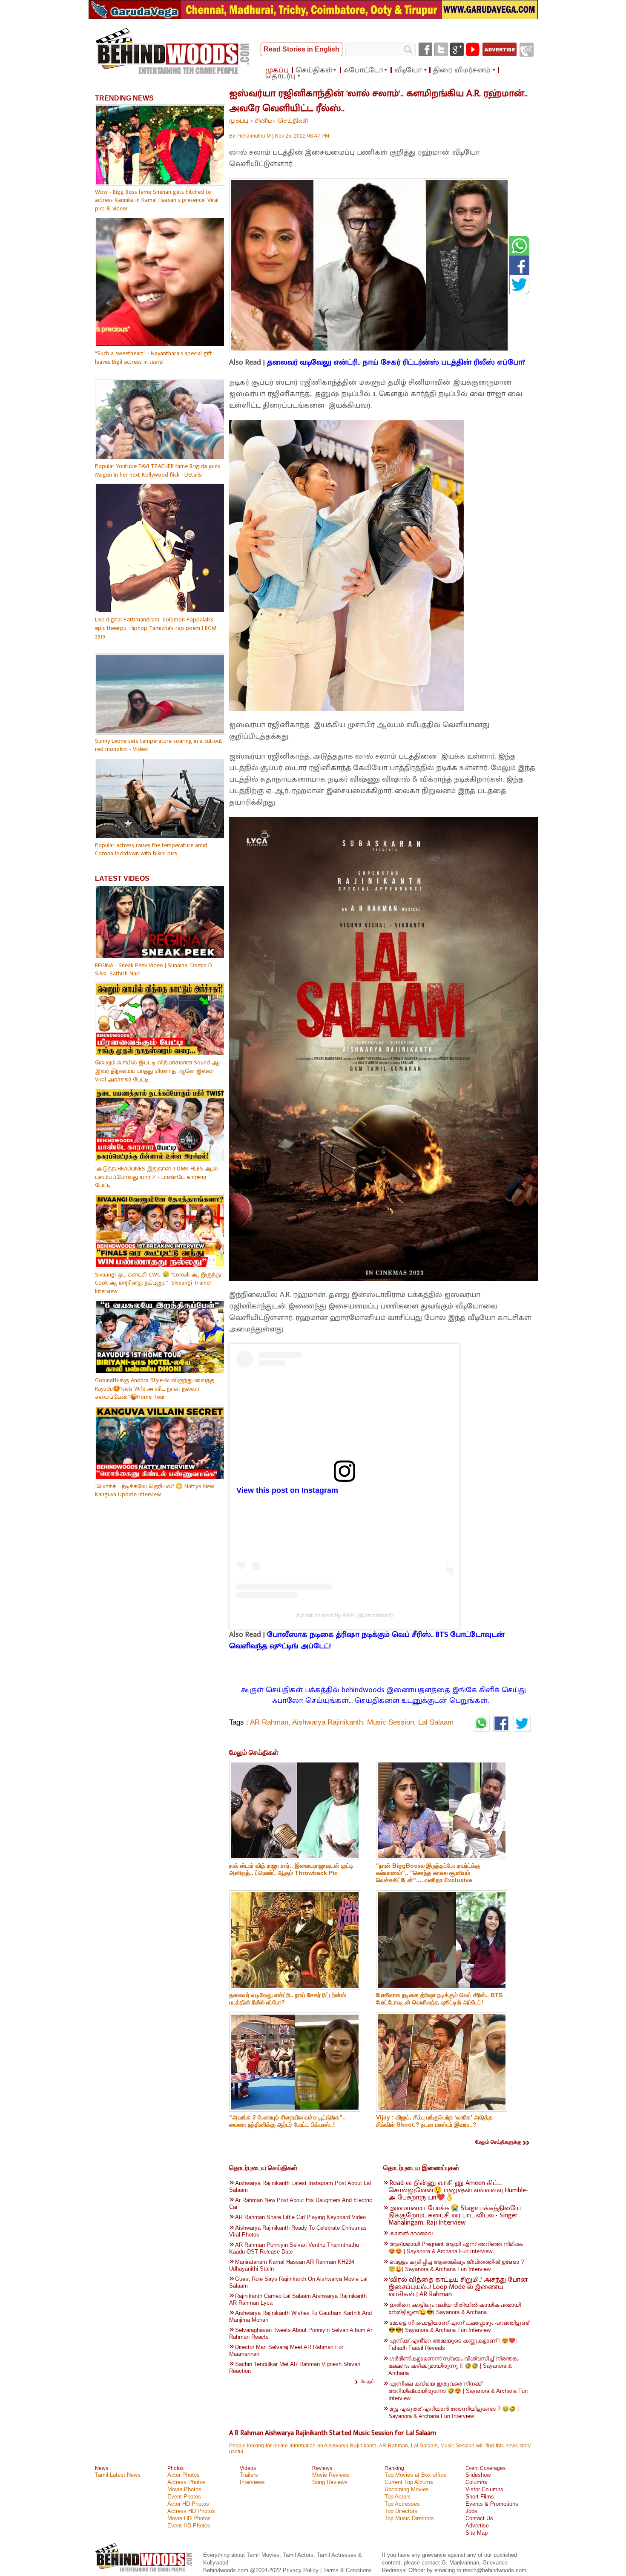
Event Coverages (485, 2468)
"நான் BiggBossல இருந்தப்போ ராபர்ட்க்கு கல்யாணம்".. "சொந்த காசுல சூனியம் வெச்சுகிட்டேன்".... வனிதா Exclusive (428, 1873)
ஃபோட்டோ (363, 70)
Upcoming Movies (407, 2489)
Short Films (480, 2497)
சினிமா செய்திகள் (281, 121)
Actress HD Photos (191, 2511)
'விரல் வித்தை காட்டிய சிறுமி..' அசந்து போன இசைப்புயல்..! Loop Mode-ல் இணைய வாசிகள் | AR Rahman (458, 2287)
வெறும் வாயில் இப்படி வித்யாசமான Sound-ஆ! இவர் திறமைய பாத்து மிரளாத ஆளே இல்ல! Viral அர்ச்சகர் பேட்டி (158, 1071)
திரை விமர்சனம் (462, 70)
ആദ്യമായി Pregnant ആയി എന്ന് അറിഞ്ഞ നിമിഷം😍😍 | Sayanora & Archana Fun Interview (455, 2248)
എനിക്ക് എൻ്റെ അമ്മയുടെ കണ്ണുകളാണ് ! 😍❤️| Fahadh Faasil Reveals (452, 2344)
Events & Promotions (492, 2504)
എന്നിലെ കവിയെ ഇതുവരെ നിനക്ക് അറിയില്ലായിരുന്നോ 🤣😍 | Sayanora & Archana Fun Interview (458, 2391)
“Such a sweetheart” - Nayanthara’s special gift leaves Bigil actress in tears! (154, 358)
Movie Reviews (331, 2475)
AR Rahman (269, 1722)
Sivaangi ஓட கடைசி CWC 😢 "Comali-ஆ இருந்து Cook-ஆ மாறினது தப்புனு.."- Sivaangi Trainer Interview (158, 1283)
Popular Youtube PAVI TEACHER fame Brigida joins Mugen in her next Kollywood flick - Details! (158, 470)
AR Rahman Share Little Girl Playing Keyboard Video (300, 2217)
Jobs (471, 2511)
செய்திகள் (314, 70)
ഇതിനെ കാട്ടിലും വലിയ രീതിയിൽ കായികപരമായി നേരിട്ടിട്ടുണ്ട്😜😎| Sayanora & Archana (455, 2309)
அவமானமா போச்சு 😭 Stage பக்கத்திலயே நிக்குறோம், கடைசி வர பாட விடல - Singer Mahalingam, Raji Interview (455, 2215)
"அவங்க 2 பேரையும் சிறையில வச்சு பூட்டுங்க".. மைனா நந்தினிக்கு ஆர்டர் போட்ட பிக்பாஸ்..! (287, 2121)
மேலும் (368, 2381)
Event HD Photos (189, 2526)
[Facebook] (425, 49)
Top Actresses (402, 2504)
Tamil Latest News (118, 2475)
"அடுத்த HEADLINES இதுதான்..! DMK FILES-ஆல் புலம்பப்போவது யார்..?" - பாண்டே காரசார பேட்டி (156, 1177)
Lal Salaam (436, 1722)
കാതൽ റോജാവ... (413, 2233)
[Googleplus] (457, 49)
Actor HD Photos (188, 2504)
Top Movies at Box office (415, 2475)
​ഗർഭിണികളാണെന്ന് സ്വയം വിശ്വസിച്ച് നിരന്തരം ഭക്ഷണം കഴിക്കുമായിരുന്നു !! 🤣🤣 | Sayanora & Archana (453, 2366)
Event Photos (184, 2497)
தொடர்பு (280, 76)
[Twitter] (441, 49)
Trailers (249, 2475)
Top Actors (398, 2497)
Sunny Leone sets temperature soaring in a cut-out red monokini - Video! (159, 745)
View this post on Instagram (287, 1490)
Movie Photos (184, 2489)
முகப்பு (277, 70)
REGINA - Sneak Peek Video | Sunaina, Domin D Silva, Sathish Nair (154, 970)
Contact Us (479, 2518)
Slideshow (478, 2475)
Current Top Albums (409, 2482)
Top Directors (401, 2511)
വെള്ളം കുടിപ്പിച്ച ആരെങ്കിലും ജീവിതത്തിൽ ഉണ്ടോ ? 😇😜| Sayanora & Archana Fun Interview (456, 2265)
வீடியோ (408, 70)
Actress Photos (187, 2482)
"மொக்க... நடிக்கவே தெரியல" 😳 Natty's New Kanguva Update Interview (155, 1491)
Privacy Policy (302, 2570)
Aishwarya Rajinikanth (327, 1722)
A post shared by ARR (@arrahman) (345, 1615)
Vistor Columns (484, 2489)
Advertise (477, 2526)
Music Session (391, 1722)
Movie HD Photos (189, 2518)
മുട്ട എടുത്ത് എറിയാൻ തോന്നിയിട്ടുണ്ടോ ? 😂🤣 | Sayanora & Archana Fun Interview (454, 2412)
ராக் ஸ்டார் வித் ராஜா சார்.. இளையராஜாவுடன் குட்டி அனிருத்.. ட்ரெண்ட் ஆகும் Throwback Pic (291, 1869)
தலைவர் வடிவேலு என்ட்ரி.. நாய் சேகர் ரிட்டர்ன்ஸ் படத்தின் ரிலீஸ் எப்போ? (396, 362)
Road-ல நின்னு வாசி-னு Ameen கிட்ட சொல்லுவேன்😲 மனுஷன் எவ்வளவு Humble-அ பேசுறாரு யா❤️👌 (458, 2190)
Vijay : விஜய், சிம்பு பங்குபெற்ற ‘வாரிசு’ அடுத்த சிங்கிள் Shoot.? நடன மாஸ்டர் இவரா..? (434, 2121)
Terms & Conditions (347, 2570)
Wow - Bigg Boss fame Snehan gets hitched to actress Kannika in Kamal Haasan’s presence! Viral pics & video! (157, 200)
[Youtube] (473, 49)
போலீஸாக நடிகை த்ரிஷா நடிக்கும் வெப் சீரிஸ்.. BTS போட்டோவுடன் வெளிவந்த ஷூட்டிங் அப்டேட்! (367, 1640)
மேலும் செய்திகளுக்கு (498, 2142)
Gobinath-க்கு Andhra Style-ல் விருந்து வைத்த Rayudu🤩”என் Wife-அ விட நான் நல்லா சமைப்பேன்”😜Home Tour (155, 1389)
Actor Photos (184, 2475)
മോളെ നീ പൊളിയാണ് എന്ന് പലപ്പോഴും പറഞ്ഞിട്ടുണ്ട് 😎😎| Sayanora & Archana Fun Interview (459, 2326)
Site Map (477, 2533)
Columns (476, 2482)
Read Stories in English (302, 49)
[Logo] (173, 52)
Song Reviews (330, 2482)
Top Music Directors (409, 2518)
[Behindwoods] (145, 2573)
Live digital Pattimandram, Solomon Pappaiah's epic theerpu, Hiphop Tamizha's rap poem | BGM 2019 (156, 628)
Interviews (252, 2482)
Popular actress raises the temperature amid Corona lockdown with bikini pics (151, 850)
